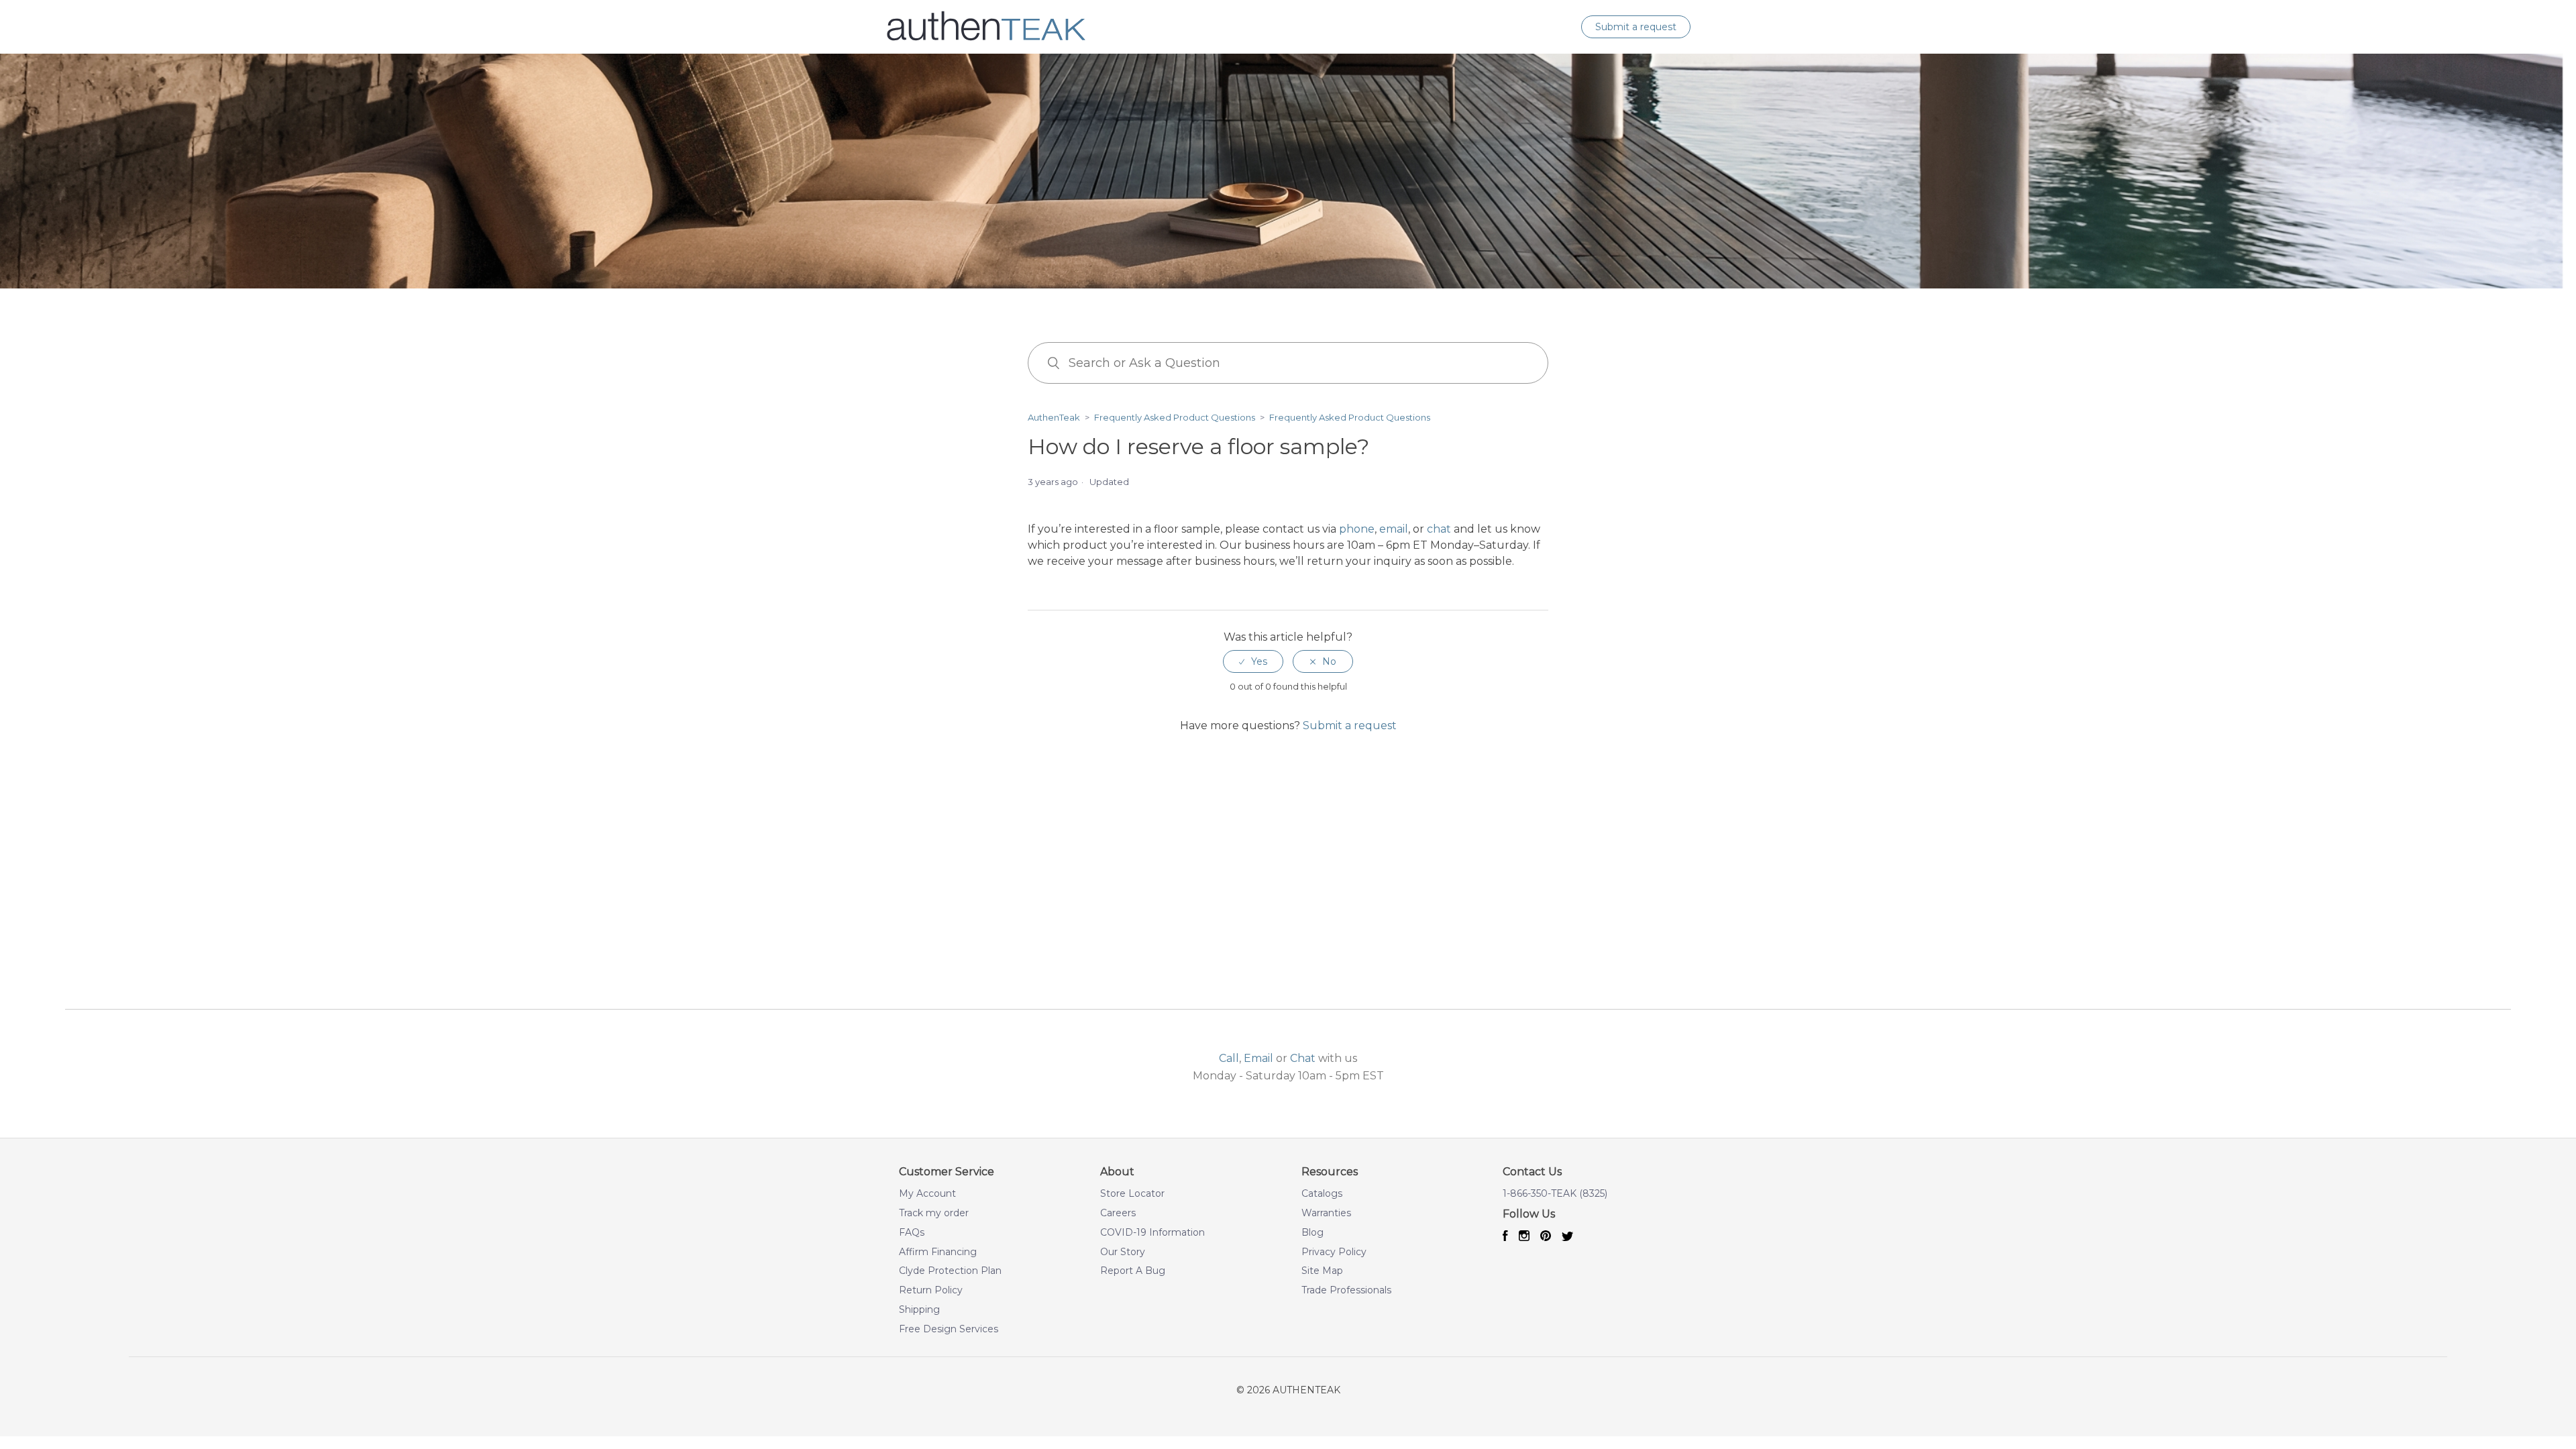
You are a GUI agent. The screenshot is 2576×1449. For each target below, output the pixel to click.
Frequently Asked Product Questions (1175, 417)
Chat (1303, 1058)
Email (1258, 1058)
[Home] (986, 44)
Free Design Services (949, 1329)
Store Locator (1132, 1194)
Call (1229, 1058)
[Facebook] (1505, 1237)
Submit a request (1636, 27)
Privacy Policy (1334, 1252)
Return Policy (931, 1290)
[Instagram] (1524, 1237)
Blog (1312, 1233)
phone (1357, 529)
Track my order (934, 1213)
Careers (1118, 1213)
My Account (927, 1194)
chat (1439, 529)
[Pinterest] (1546, 1237)
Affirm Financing (938, 1252)
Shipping (919, 1310)
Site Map (1322, 1271)
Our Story (1123, 1252)
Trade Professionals (1346, 1290)
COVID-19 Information (1152, 1233)
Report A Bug (1133, 1271)
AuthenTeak (1054, 417)
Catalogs (1322, 1194)
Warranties (1326, 1213)
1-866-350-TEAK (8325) (1555, 1194)
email (1394, 529)
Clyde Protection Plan (950, 1271)
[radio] (1253, 662)
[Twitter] (1568, 1237)
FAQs (912, 1233)
